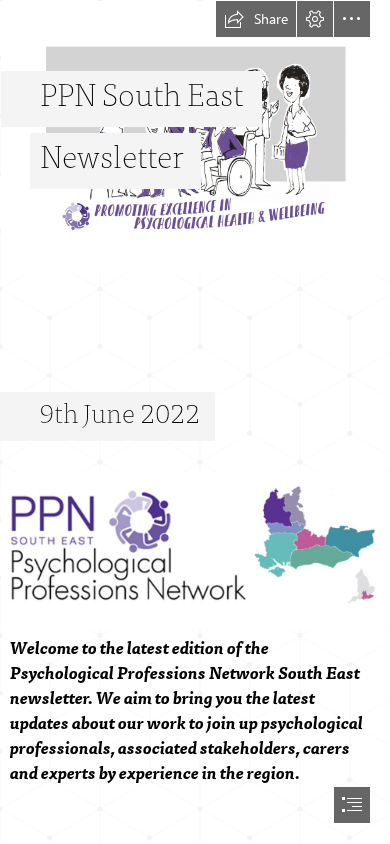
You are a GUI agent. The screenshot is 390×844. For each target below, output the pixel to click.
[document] (195, 422)
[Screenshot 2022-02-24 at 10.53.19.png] (195, 548)
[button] (256, 19)
